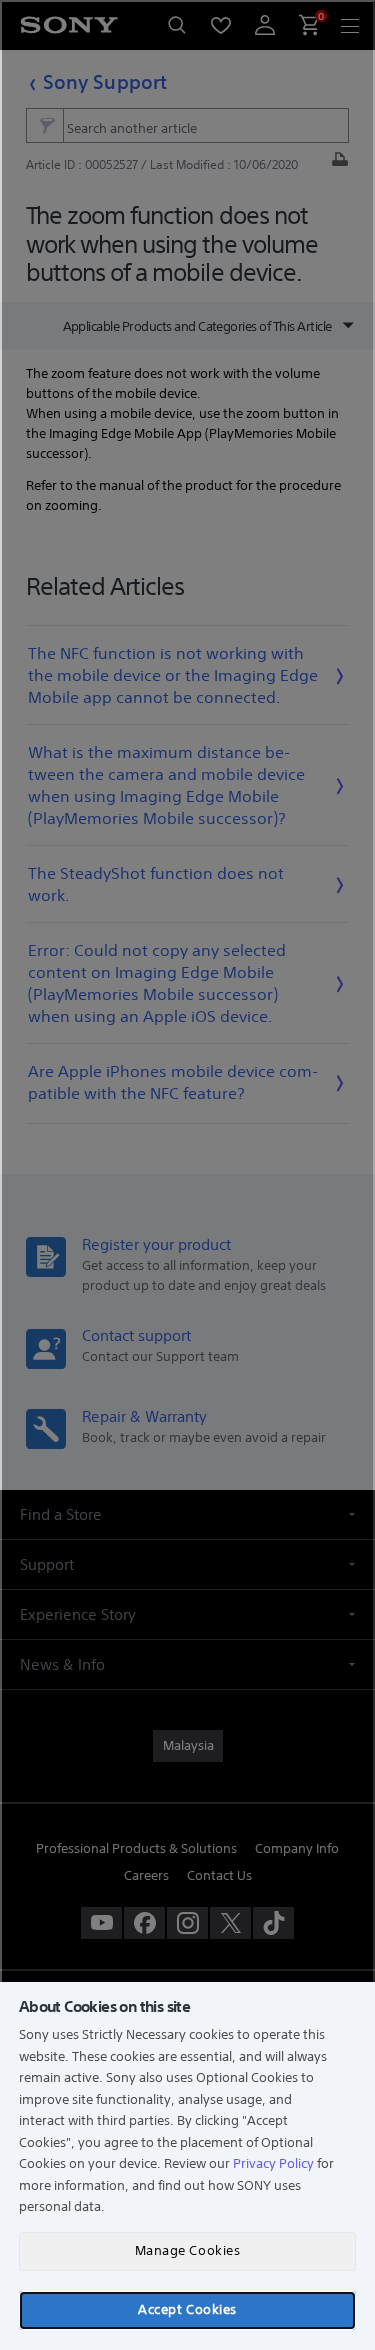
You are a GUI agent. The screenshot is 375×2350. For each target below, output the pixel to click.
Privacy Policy (273, 2163)
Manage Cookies (187, 2250)
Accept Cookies (187, 2309)
